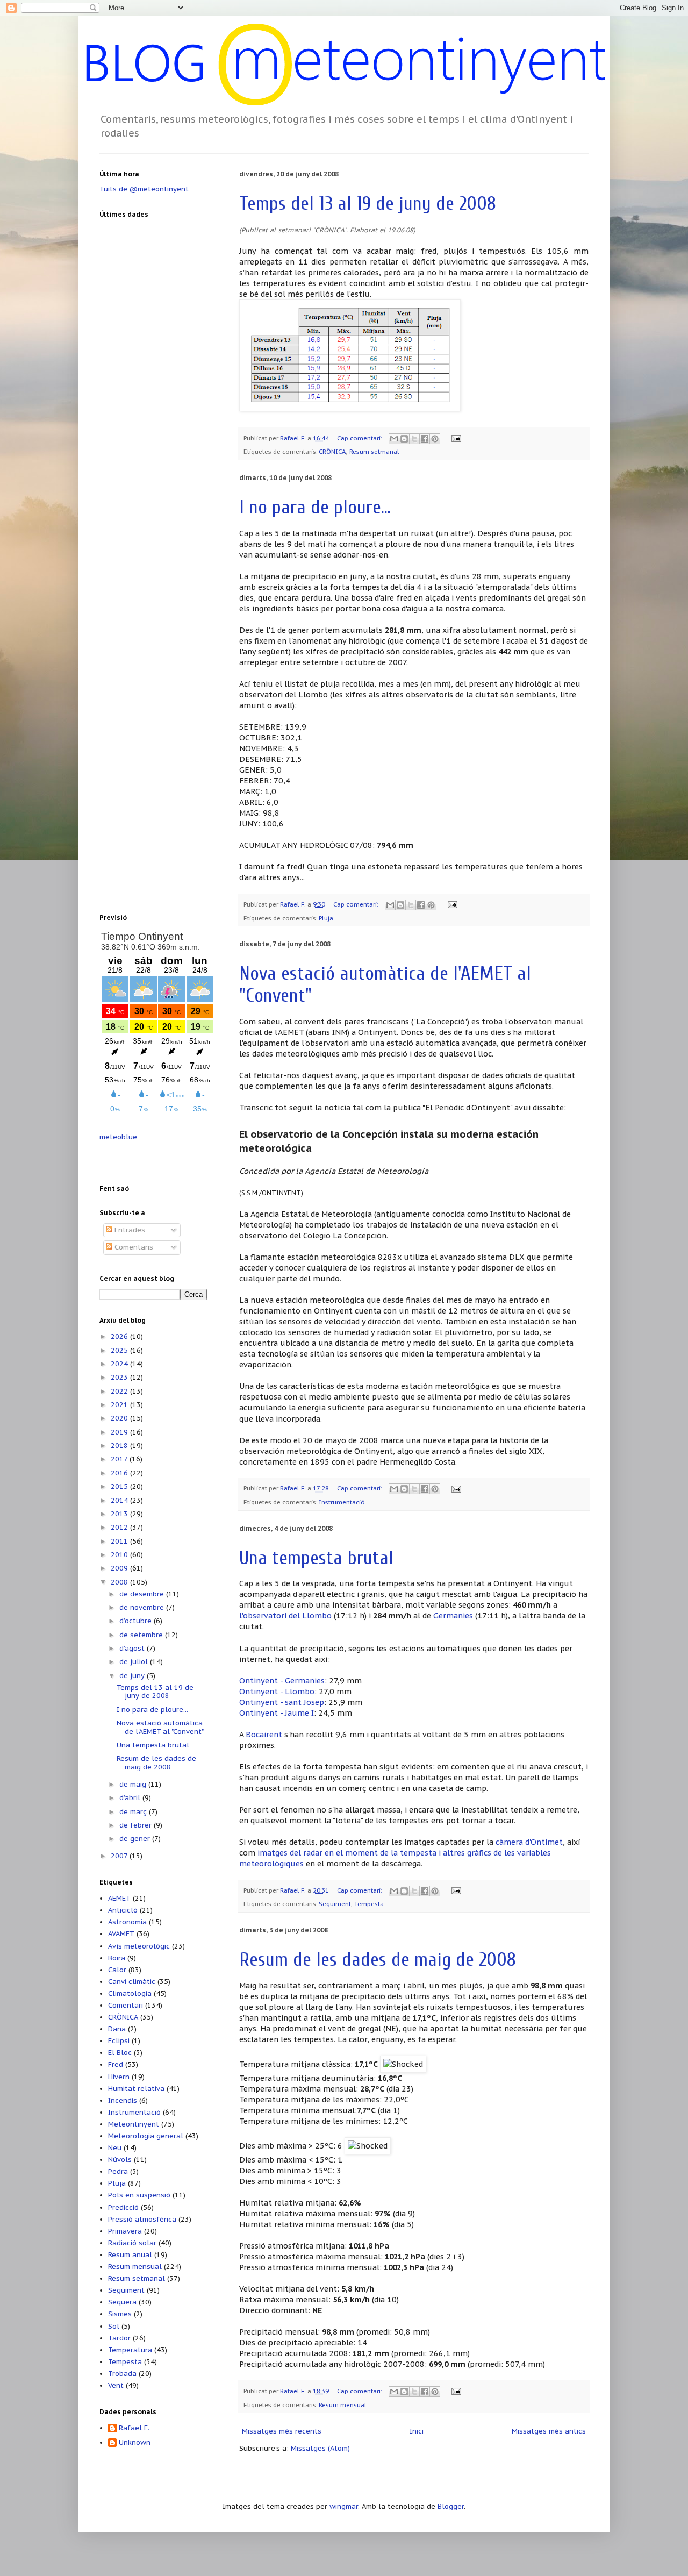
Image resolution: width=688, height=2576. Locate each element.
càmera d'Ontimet (529, 1842)
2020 (120, 1418)
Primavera (125, 2231)
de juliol (135, 1662)
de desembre (143, 1594)
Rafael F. (294, 438)
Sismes (120, 2314)
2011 (120, 1541)
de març (134, 1812)
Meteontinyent (134, 2124)
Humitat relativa (136, 2089)
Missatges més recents (282, 2431)
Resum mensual (343, 2405)
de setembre (142, 1635)
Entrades (129, 1230)
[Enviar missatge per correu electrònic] (455, 438)
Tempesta (369, 1904)
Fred (116, 2064)
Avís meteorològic (139, 1946)
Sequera (122, 2302)
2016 (120, 1473)
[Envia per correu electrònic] (394, 439)
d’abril (131, 1798)
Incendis (123, 2100)
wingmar (344, 2506)
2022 (120, 1391)
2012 (120, 1527)
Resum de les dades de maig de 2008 (378, 1960)
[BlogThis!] (404, 439)
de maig (134, 1784)
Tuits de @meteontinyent (144, 189)
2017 (120, 1459)
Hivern (119, 2077)
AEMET (119, 1898)
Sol (114, 2326)
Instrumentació (342, 1502)
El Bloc (120, 2053)
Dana (117, 2029)
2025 (120, 1350)
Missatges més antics (549, 2431)
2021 (120, 1405)
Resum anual (130, 2255)
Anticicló (123, 1910)
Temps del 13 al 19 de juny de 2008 (368, 204)
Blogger (451, 2506)
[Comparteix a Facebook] (425, 439)
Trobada (122, 2374)
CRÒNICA (332, 451)
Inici (417, 2431)
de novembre (143, 1607)
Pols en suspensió (139, 2195)
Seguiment (335, 1904)
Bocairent (264, 1734)
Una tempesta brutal (316, 1558)
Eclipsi (119, 2041)
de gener (136, 1839)
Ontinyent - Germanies (282, 1681)
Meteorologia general (146, 2136)
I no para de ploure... (315, 507)
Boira (117, 1958)
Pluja (326, 918)
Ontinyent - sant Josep (282, 1702)
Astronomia (127, 1922)
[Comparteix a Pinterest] (435, 439)
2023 (120, 1377)
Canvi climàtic (132, 1982)
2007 (120, 1856)
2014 (120, 1500)
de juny (133, 1676)
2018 (120, 1446)
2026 (120, 1336)
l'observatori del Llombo (285, 1615)
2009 (120, 1568)
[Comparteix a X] (414, 439)
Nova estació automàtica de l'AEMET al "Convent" (160, 1727)
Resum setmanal (374, 451)
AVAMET (121, 1934)
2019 (120, 1432)
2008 (120, 1582)
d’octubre (137, 1621)
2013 (120, 1514)
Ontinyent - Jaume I (277, 1713)
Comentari (126, 2005)
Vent (116, 2385)
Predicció (123, 2207)
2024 (120, 1364)
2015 (120, 1486)
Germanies (453, 1615)
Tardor (119, 2338)
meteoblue (118, 1137)
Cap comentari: (360, 438)
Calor (117, 1970)
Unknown (135, 2443)
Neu (115, 2148)
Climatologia (130, 1993)
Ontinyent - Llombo (277, 1691)
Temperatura (130, 2350)
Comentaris (133, 1247)
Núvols (120, 2160)
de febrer (137, 1825)
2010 (120, 1555)
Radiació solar (132, 2243)
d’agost (133, 1648)
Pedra (118, 2171)
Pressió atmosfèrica (142, 2219)
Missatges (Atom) (320, 2448)
